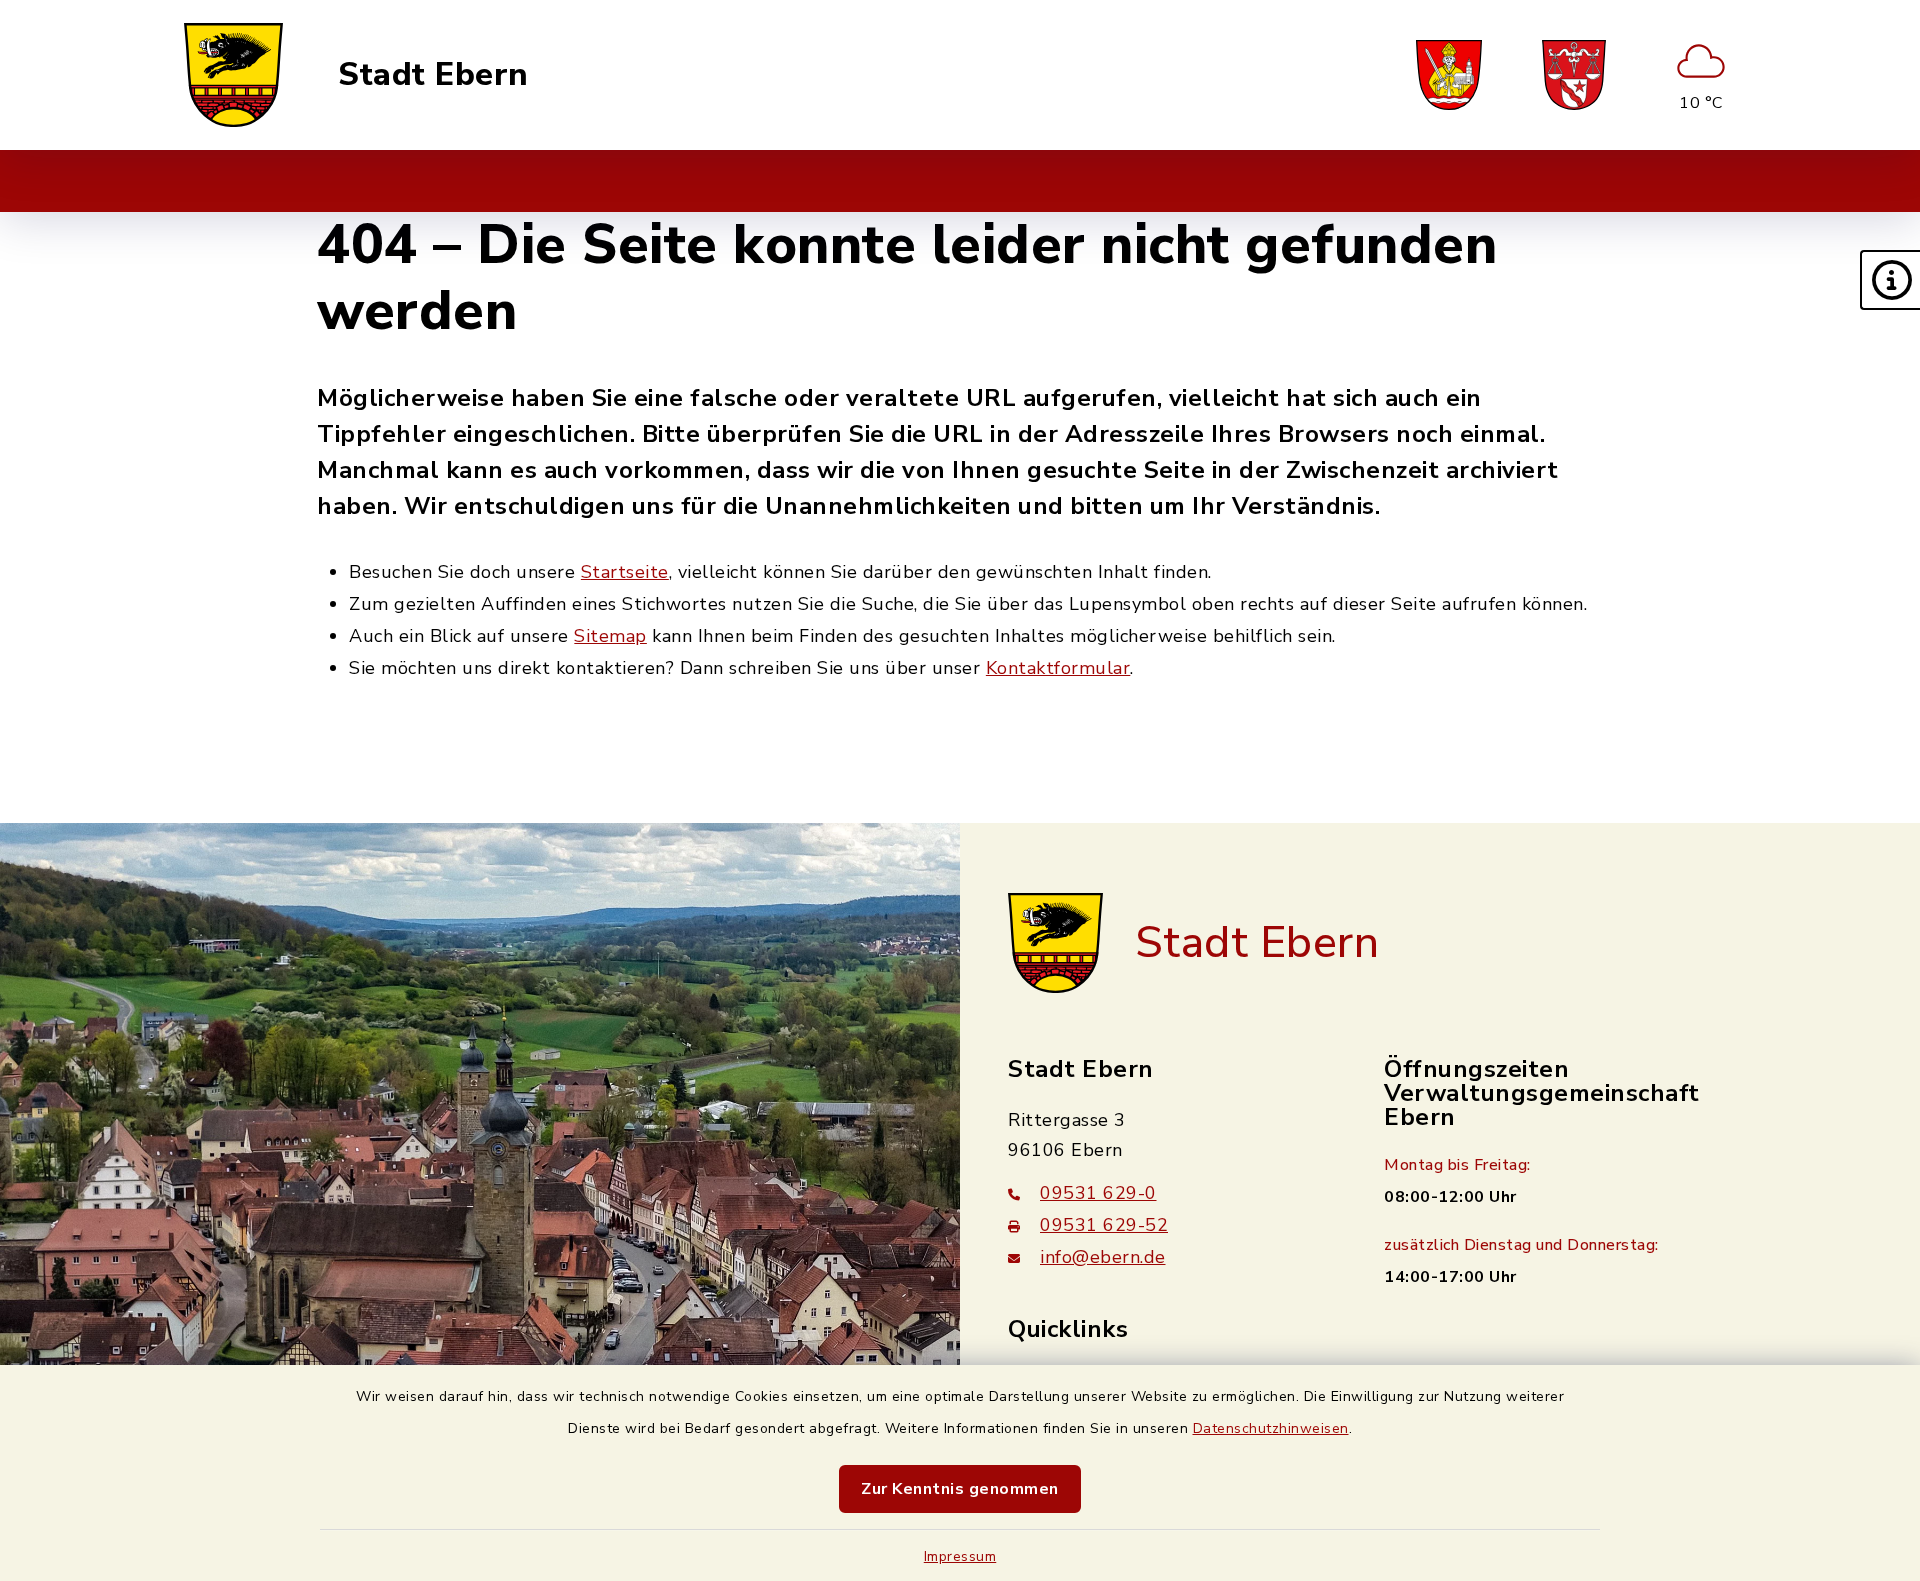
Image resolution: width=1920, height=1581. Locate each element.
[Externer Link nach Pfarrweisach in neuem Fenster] (1449, 75)
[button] (1890, 280)
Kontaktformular (1058, 668)
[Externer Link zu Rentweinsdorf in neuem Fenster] (1574, 75)
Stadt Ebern (433, 75)
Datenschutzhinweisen (1271, 1428)
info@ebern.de (1103, 1257)
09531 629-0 (1098, 1193)
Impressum (960, 1556)
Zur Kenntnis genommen (960, 1489)
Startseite (625, 572)
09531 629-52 (1104, 1225)
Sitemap (610, 636)
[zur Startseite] (233, 75)
